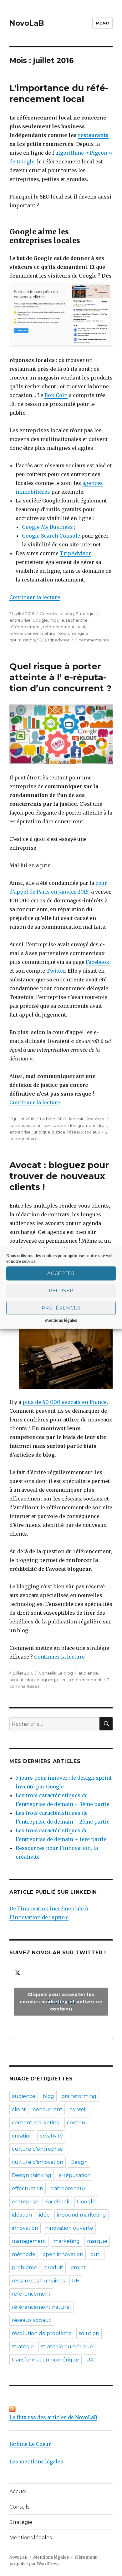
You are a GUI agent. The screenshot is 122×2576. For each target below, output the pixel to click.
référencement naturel (33, 633)
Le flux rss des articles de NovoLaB (53, 2417)
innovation (25, 2228)
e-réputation (75, 2175)
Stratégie (85, 613)
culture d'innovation (38, 2162)
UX (90, 2360)
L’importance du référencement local (59, 93)
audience (88, 1673)
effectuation (28, 2188)
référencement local (64, 627)
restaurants (93, 135)
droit (102, 1125)
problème (24, 2268)
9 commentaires (92, 640)
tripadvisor (59, 640)
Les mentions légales (36, 2462)
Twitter (56, 971)
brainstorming (79, 2096)
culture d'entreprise (37, 2149)
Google (40, 620)
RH (76, 2281)
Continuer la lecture (35, 597)
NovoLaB (27, 23)
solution (89, 2333)
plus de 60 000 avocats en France (65, 1402)
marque (97, 2241)
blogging (46, 1680)
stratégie (23, 2347)
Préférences (61, 1308)
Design (79, 2162)
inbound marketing (81, 2215)
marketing (67, 2241)
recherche (77, 620)
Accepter (61, 1273)
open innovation (63, 2254)
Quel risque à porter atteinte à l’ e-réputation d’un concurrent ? (61, 677)
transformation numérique (46, 2360)
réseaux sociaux (84, 1132)
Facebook (98, 962)
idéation (22, 2215)
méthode (24, 2254)
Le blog (66, 613)
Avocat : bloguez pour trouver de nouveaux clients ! (59, 1176)
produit (54, 2268)
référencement (25, 627)
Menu (102, 23)
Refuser (61, 1291)
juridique (41, 1132)
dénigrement (82, 1125)
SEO (41, 640)
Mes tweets (61, 2002)
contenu (78, 2123)
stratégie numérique (67, 2347)
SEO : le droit (70, 1119)
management (29, 2241)
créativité (51, 2136)
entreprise (20, 620)
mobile (57, 620)
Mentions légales (61, 1320)
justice (59, 1132)
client (63, 1680)
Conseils (48, 613)
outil (96, 2254)
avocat (16, 1680)
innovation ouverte (69, 2228)
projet (78, 2268)
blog (30, 1680)
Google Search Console (51, 536)
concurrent (55, 1125)
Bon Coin (56, 395)
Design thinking (32, 2175)
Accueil (19, 2491)
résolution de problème (42, 2333)
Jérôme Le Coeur (30, 2444)
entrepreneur (68, 2188)
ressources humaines (38, 2281)
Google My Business (47, 527)
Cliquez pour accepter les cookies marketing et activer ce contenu (61, 2002)
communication (25, 1125)
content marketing (36, 2123)
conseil (78, 2109)
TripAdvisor (75, 553)
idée (44, 2215)
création (22, 2136)
